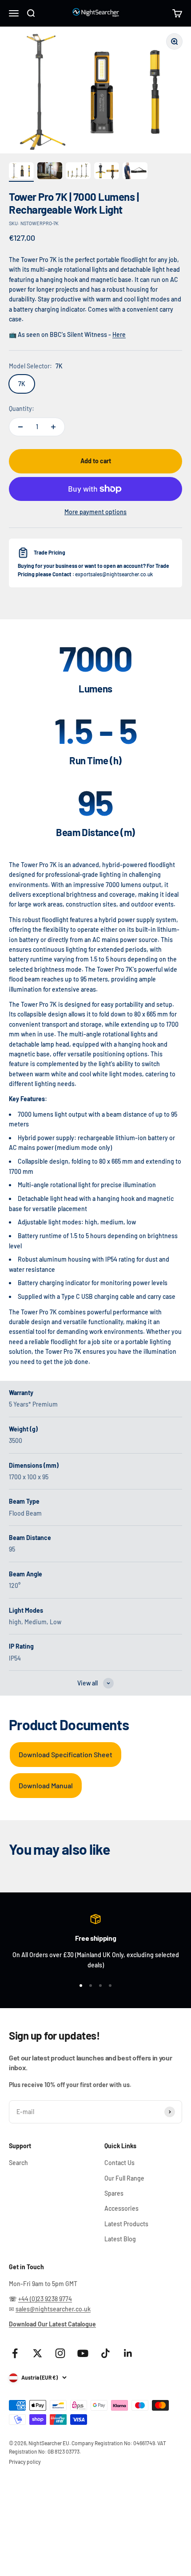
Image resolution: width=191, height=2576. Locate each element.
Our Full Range (124, 2178)
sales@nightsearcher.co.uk (53, 2309)
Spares (114, 2193)
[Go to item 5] (135, 172)
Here (119, 334)
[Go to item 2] (50, 172)
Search (18, 2163)
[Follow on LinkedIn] (128, 2353)
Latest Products (126, 2224)
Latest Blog (120, 2239)
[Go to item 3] (78, 172)
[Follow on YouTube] (83, 2353)
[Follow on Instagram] (60, 2353)
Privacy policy (25, 2462)
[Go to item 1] (21, 172)
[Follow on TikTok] (105, 2353)
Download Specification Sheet (66, 1754)
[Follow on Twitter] (38, 2353)
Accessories (121, 2208)
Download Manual (46, 1785)
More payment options (95, 512)
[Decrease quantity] (20, 427)
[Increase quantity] (53, 427)
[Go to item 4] (107, 172)
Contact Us (119, 2163)
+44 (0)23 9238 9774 (45, 2299)
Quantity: (22, 408)
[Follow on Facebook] (15, 2353)
